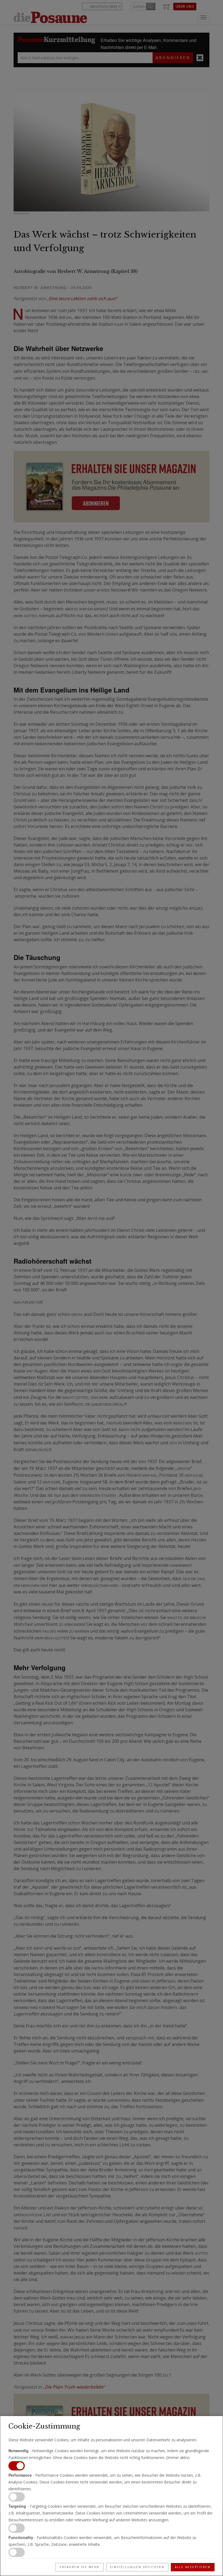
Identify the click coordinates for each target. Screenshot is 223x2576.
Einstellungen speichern (137, 2567)
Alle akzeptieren (193, 2567)
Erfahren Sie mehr (80, 2567)
